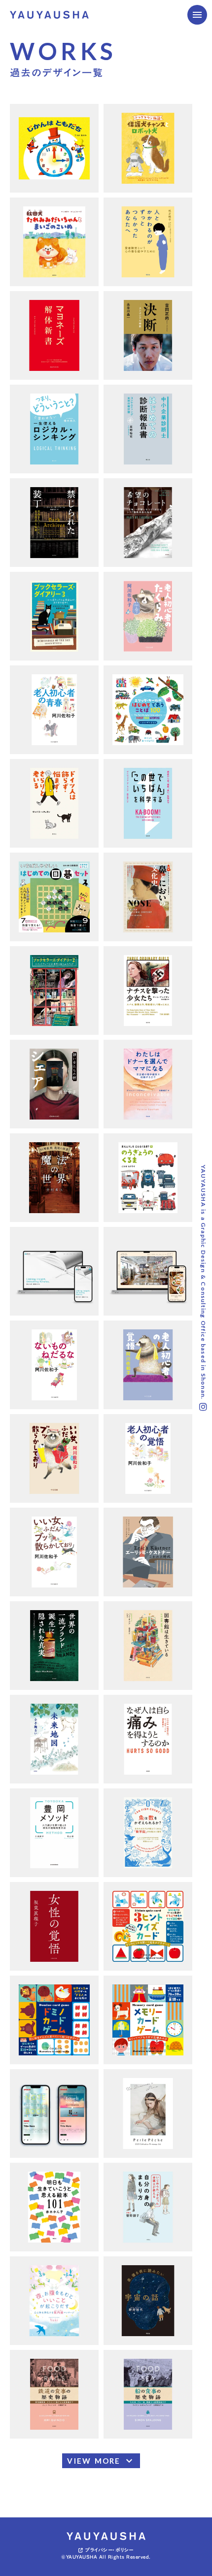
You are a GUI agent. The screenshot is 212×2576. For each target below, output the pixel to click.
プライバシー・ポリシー (109, 2550)
